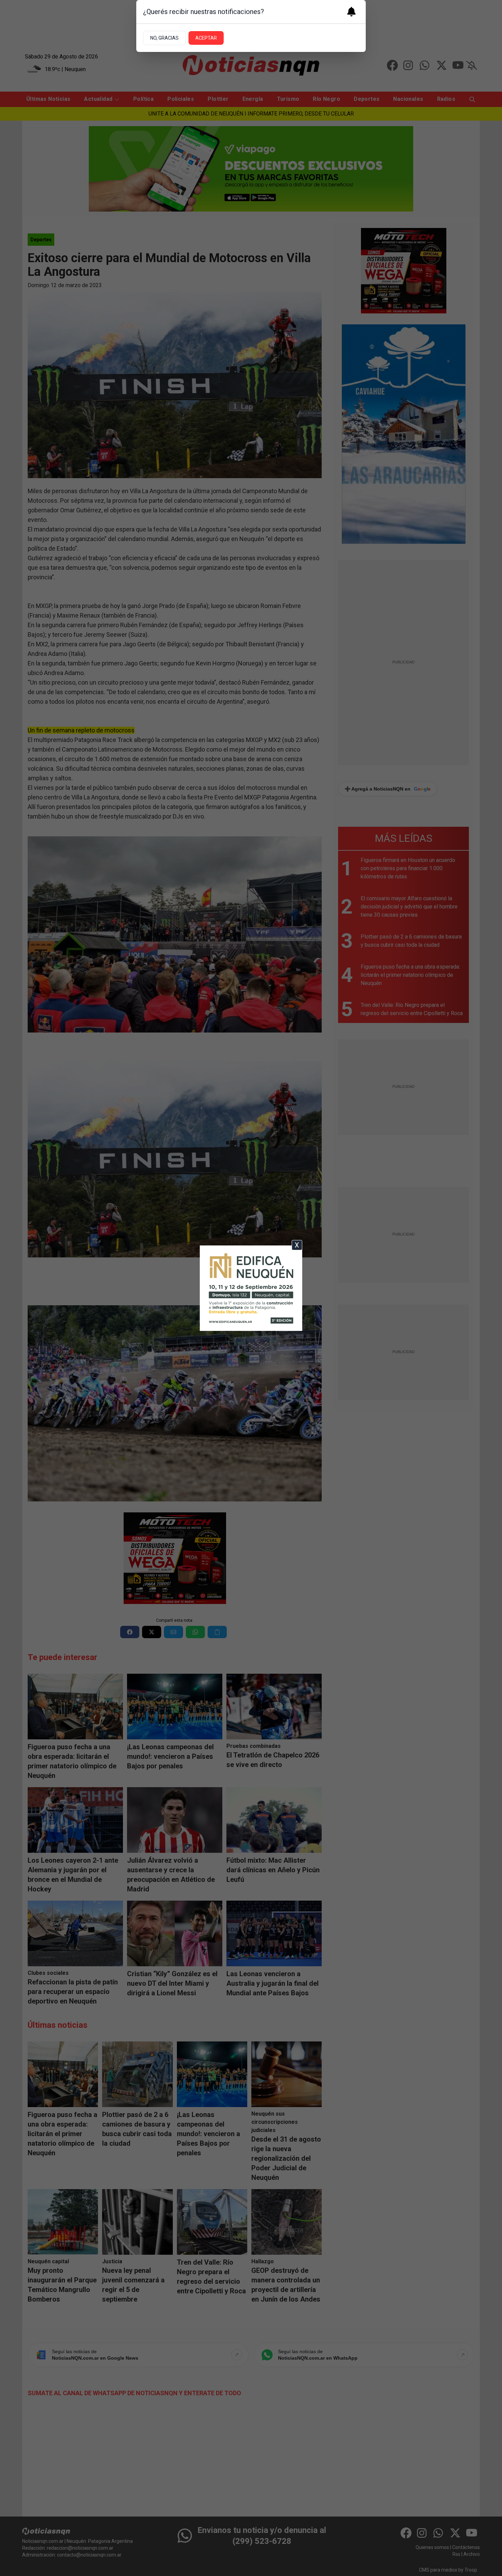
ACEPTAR (206, 38)
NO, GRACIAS (164, 38)
